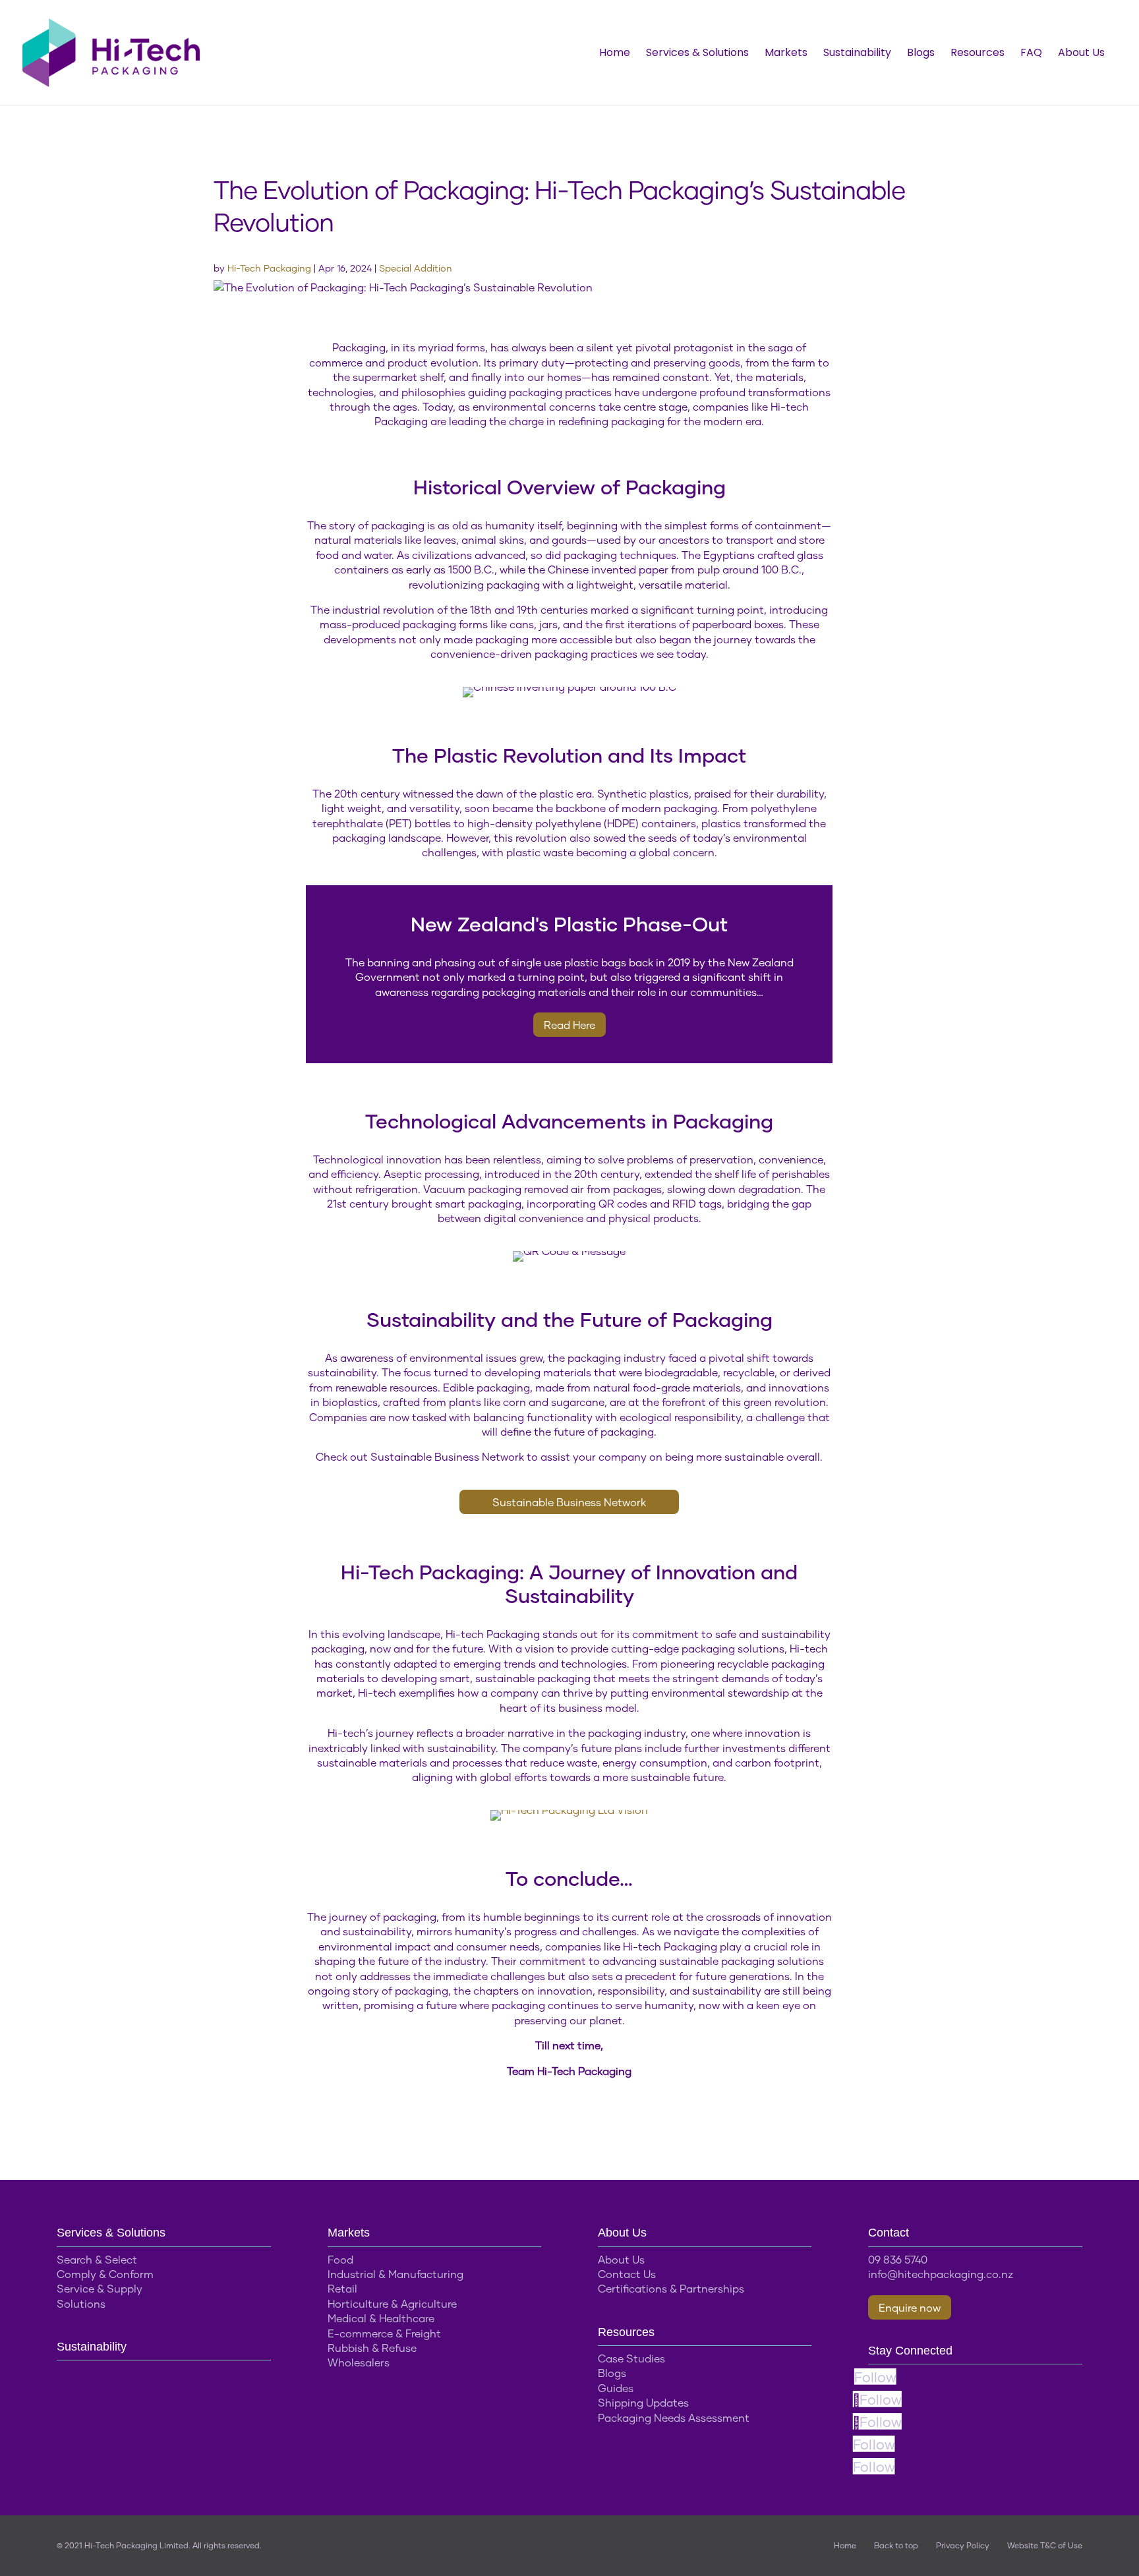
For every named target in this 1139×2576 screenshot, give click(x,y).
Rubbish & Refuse (372, 2348)
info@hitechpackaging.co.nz (941, 2274)
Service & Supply (100, 2288)
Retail (342, 2288)
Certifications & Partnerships (671, 2288)
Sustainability (857, 54)
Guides (616, 2388)
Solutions (81, 2303)
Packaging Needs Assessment (674, 2417)
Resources (978, 54)
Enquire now (910, 2307)
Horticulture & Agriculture (392, 2303)
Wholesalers (359, 2362)
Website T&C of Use (1045, 2545)
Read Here (569, 1025)
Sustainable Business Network (569, 1502)
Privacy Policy (963, 2545)
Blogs (921, 54)
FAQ (1031, 54)
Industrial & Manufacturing (395, 2274)
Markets (786, 54)
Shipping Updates (643, 2402)
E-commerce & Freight (384, 2333)
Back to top (896, 2545)
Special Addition (416, 268)
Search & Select (97, 2259)
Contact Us (627, 2274)
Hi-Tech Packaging (269, 268)
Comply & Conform (105, 2274)
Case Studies (631, 2358)
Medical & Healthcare (381, 2318)
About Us (1081, 54)
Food (340, 2259)
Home (615, 54)
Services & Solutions (697, 54)
